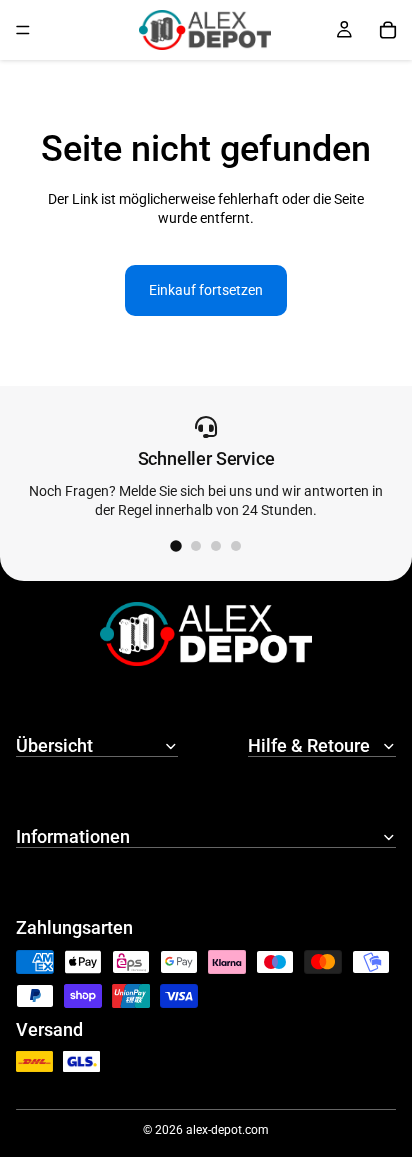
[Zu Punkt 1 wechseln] (176, 547)
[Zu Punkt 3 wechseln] (216, 546)
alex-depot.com (227, 1130)
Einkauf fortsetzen (206, 290)
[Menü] (23, 30)
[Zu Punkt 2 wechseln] (196, 546)
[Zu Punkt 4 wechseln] (236, 546)
